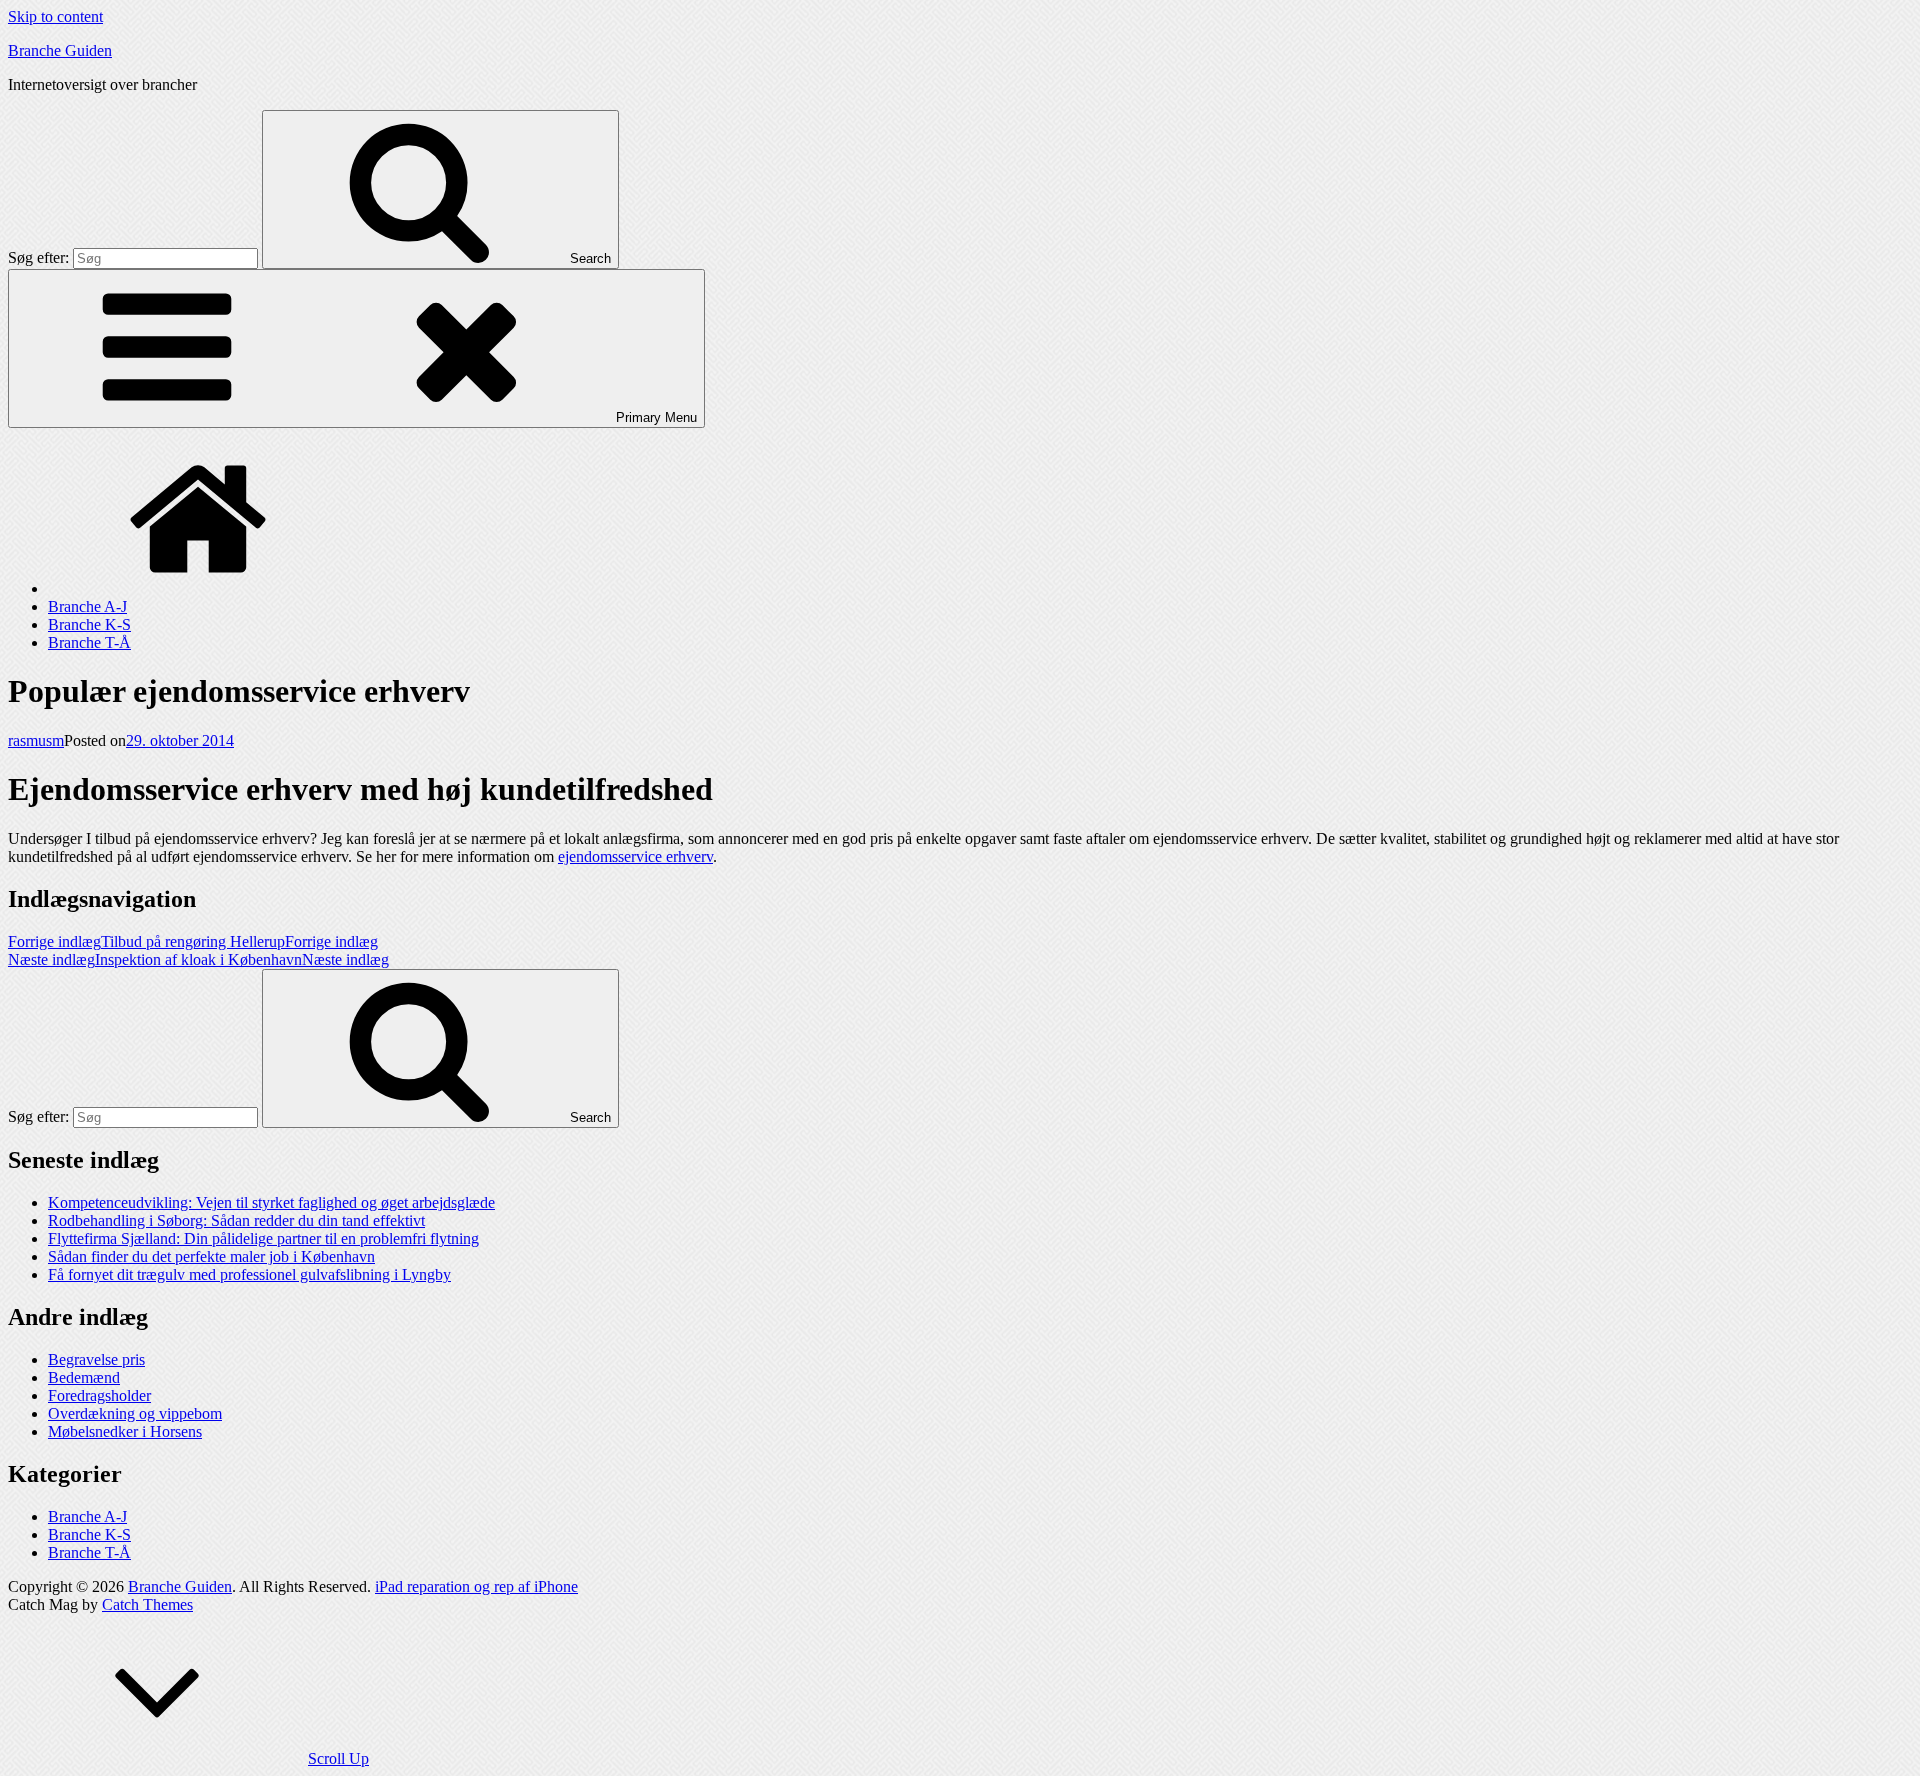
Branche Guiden (60, 50)
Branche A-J (87, 606)
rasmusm (36, 740)
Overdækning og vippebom (135, 1413)
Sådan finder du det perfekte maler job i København (211, 1256)
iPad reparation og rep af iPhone (476, 1586)
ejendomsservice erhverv (635, 856)
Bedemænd (84, 1377)
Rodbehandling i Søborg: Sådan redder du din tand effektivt (236, 1220)
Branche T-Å (89, 642)
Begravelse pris (96, 1359)
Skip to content (55, 16)
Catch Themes (147, 1604)
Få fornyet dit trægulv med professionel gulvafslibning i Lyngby (249, 1274)
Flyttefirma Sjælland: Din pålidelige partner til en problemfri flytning (263, 1238)
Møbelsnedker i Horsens (125, 1431)
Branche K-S (89, 624)
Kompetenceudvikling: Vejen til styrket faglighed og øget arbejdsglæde (271, 1202)
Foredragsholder (99, 1395)
